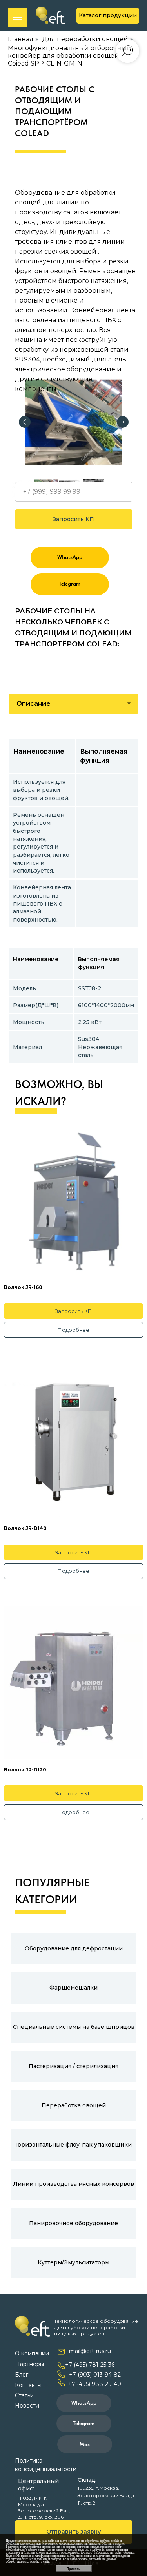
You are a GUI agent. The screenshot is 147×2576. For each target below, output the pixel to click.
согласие (74, 2541)
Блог (22, 2375)
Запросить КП (73, 519)
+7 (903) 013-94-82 (95, 2375)
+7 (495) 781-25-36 (90, 2365)
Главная (21, 39)
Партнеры (30, 2364)
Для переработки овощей (85, 39)
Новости (27, 2406)
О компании (32, 2353)
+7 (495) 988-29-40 (95, 2384)
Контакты (28, 2385)
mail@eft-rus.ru (90, 2351)
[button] (74, 2532)
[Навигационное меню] (17, 17)
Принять (73, 2569)
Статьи (24, 2395)
